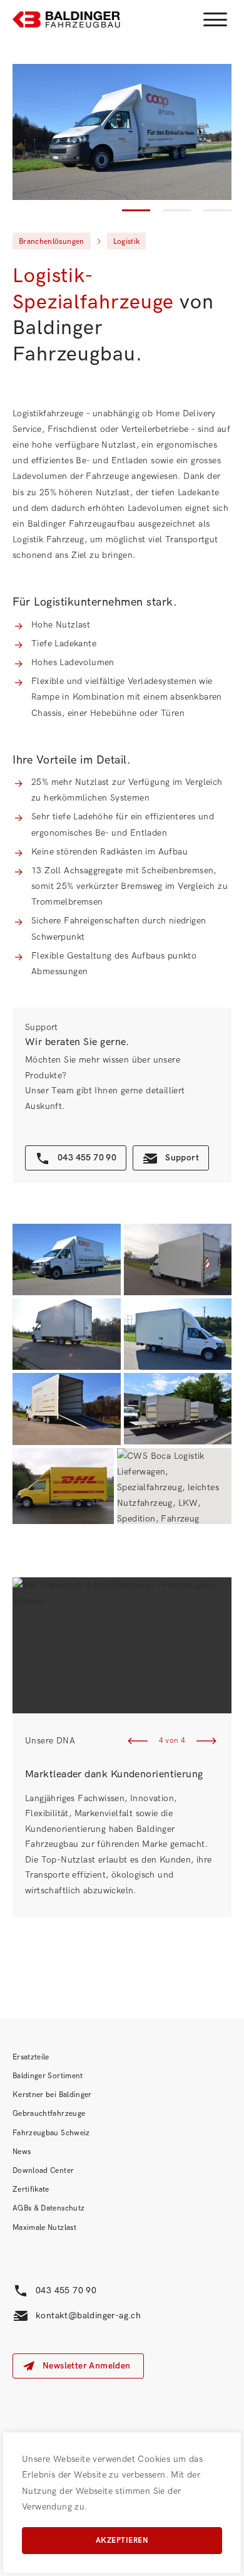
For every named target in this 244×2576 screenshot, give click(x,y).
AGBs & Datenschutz (48, 2208)
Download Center (43, 2171)
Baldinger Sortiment (48, 2076)
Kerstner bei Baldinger (52, 2095)
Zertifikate (31, 2190)
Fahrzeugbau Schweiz (51, 2133)
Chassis (47, 713)
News (22, 2152)
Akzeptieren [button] (122, 2541)
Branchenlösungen (52, 242)
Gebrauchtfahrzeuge (49, 2114)
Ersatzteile (31, 2057)
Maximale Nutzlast (44, 2228)
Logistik (127, 242)
